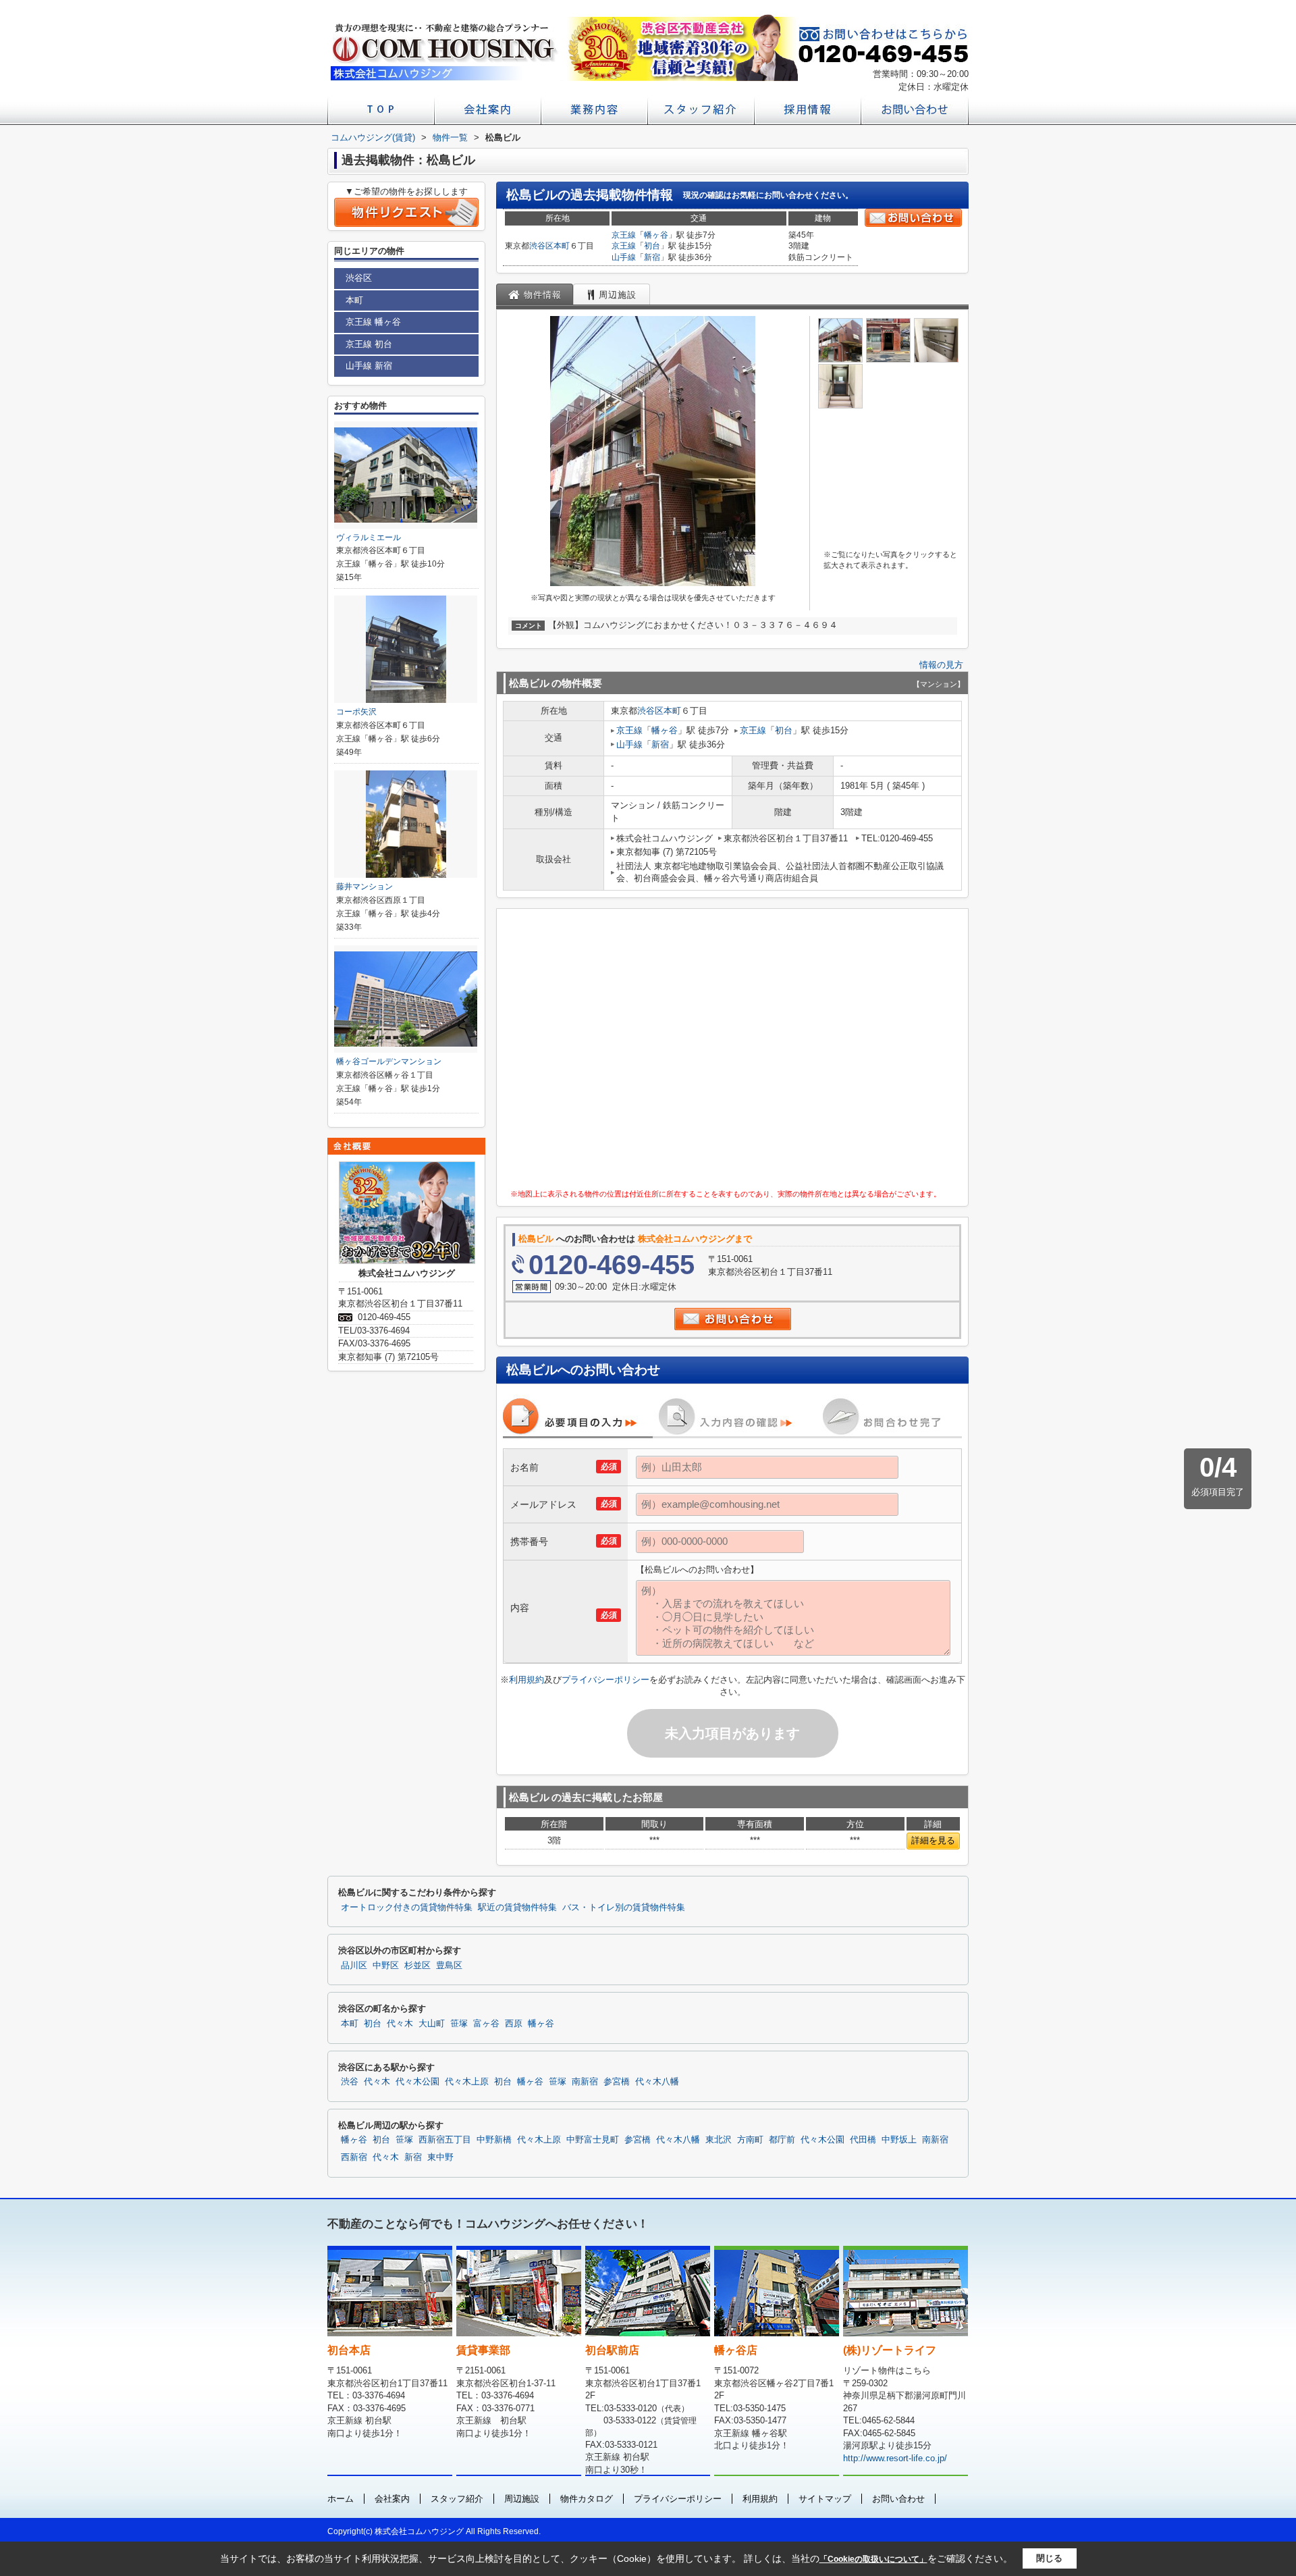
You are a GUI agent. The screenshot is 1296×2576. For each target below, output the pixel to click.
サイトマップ (825, 2499)
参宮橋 (617, 2082)
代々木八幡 (657, 2082)
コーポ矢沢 (356, 712)
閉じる (1049, 2558)
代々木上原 (467, 2082)
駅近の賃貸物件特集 (517, 1908)
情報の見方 (941, 665)
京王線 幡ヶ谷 (373, 322)
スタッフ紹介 (457, 2499)
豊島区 (449, 1966)
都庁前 (782, 2140)
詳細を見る (933, 1840)
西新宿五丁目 (445, 2140)
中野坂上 (899, 2140)
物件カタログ (587, 2499)
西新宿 (354, 2157)
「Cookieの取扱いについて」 (873, 2559)
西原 (514, 2024)
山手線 (624, 257)
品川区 (354, 1966)
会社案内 (392, 2499)
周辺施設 (522, 2499)
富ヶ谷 (486, 2024)
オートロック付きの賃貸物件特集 (407, 1908)
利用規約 (526, 1680)
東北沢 (719, 2140)
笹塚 (459, 2024)
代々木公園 (417, 2082)
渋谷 (350, 2082)
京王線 (624, 235)
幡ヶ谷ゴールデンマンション (389, 1061)
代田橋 (863, 2140)
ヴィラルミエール (369, 537)
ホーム (341, 2499)
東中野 (440, 2157)
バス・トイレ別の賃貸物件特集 (624, 1908)
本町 (562, 246)
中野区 (386, 1966)
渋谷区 (541, 246)
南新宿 (585, 2082)
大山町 (432, 2024)
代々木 (400, 2024)
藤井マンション (364, 887)
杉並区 (417, 1966)
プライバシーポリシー (605, 1680)
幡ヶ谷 (656, 235)
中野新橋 (494, 2140)
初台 (652, 246)
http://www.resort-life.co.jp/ (895, 2458)
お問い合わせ (898, 2499)
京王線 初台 (369, 344)
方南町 (750, 2140)
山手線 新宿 (369, 366)
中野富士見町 (593, 2140)
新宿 (652, 257)
